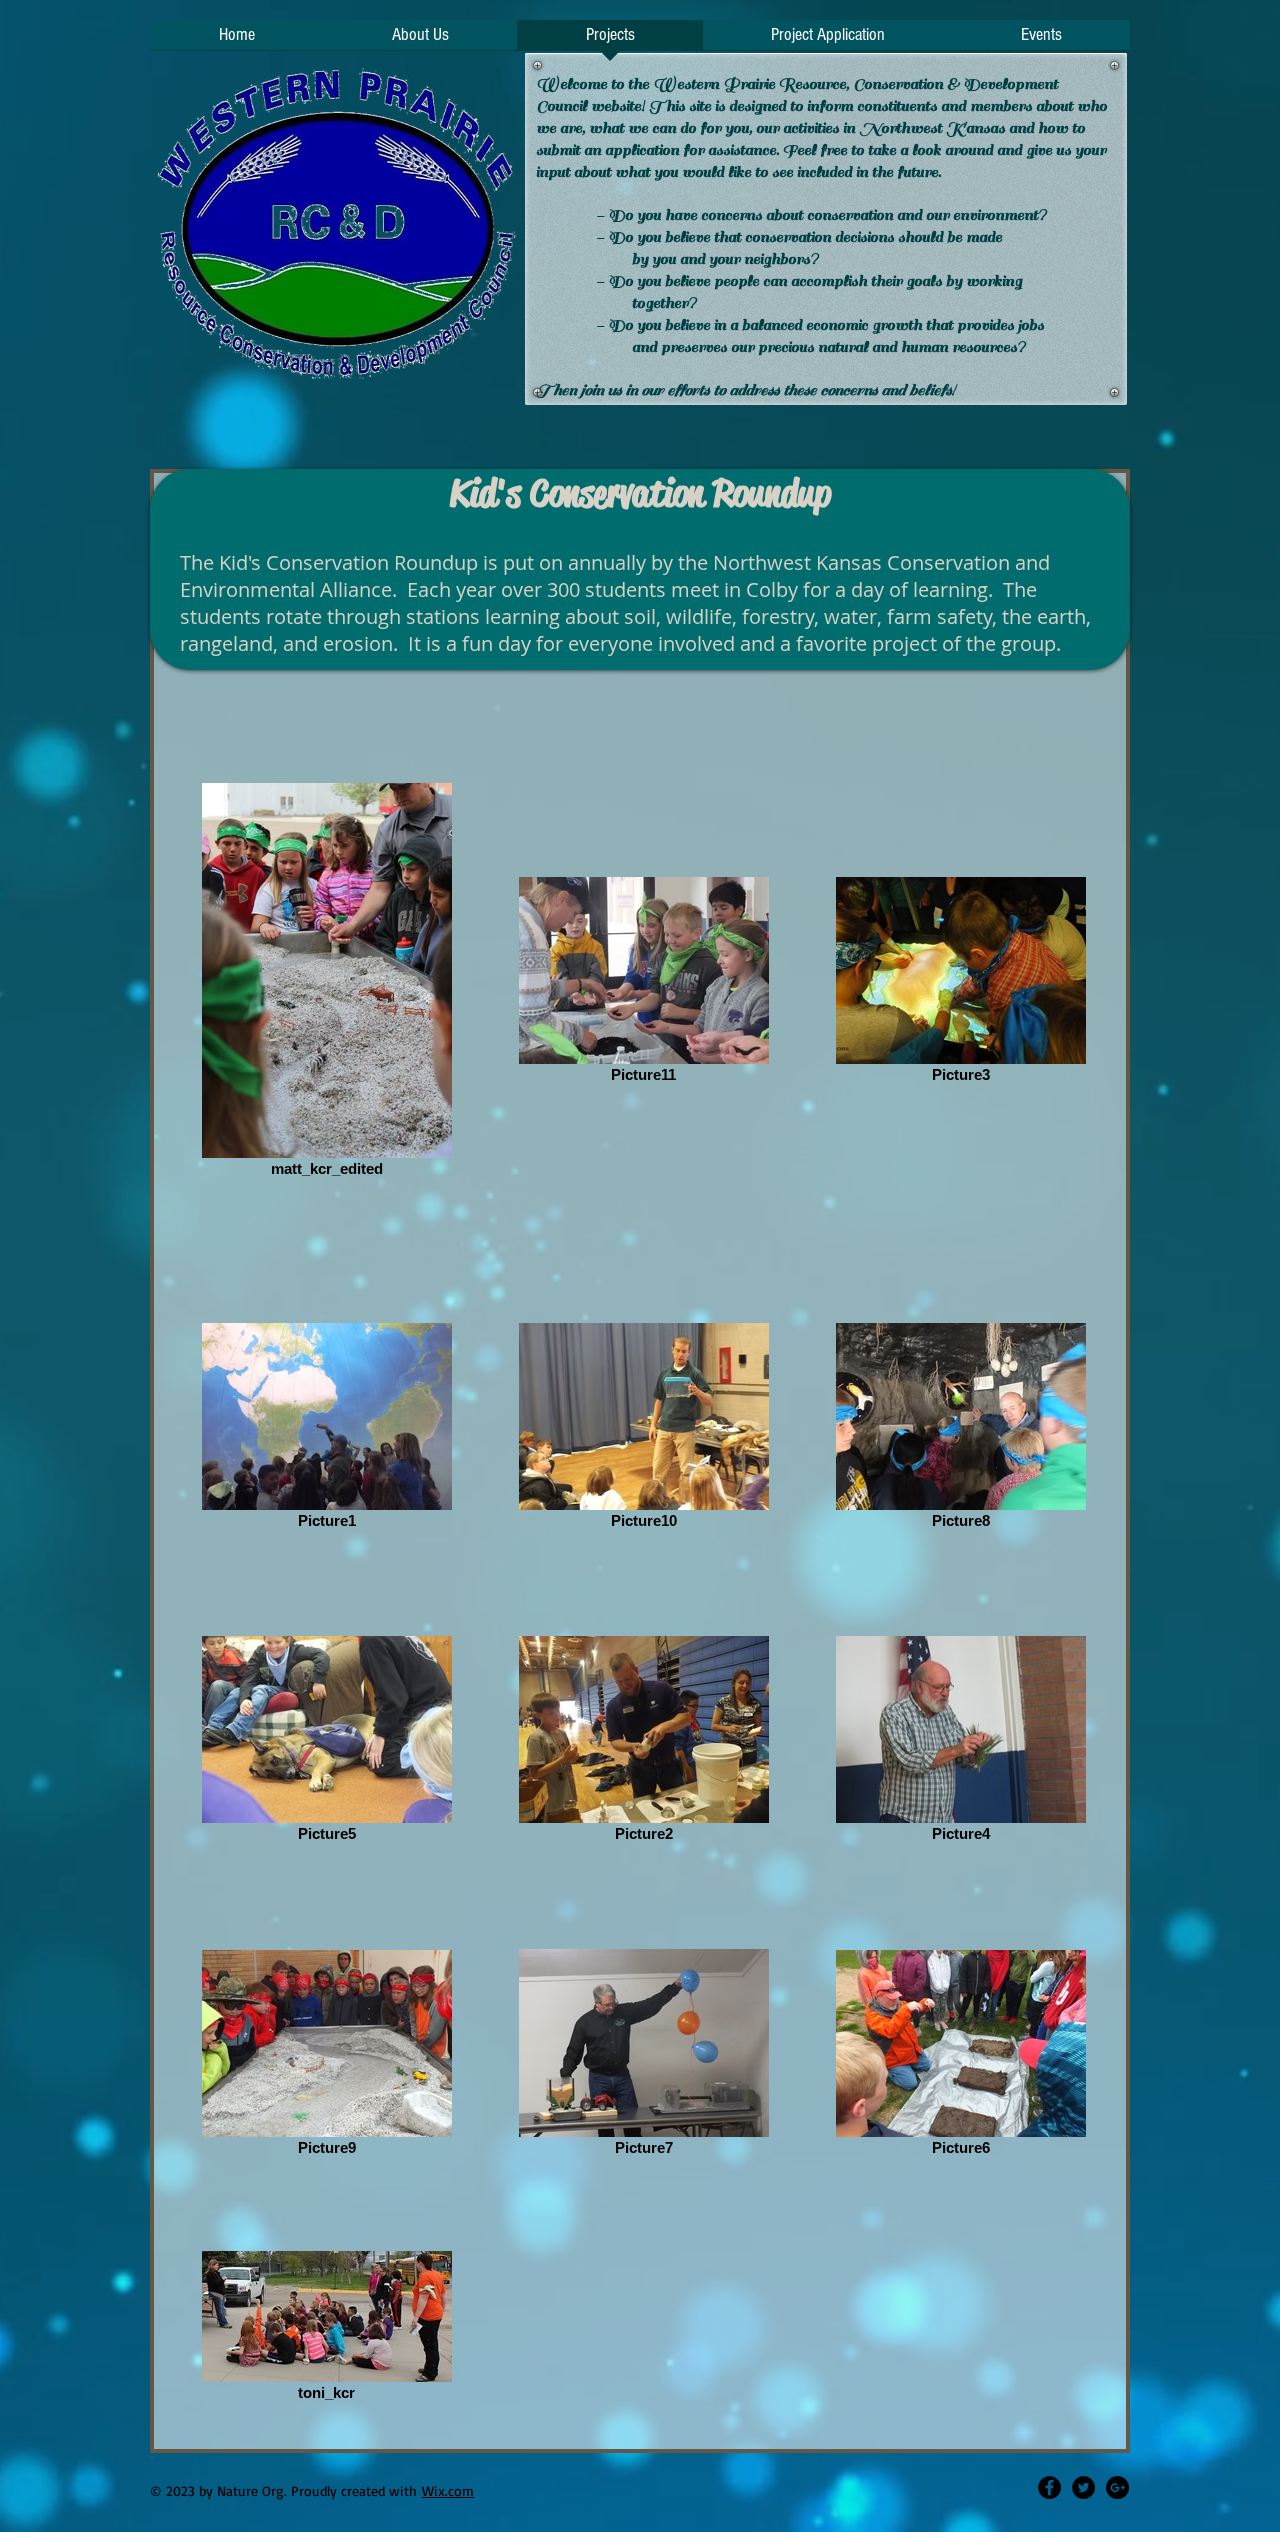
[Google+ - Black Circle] (1117, 2487)
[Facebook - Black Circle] (1049, 2487)
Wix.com (448, 2490)
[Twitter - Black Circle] (1083, 2487)
